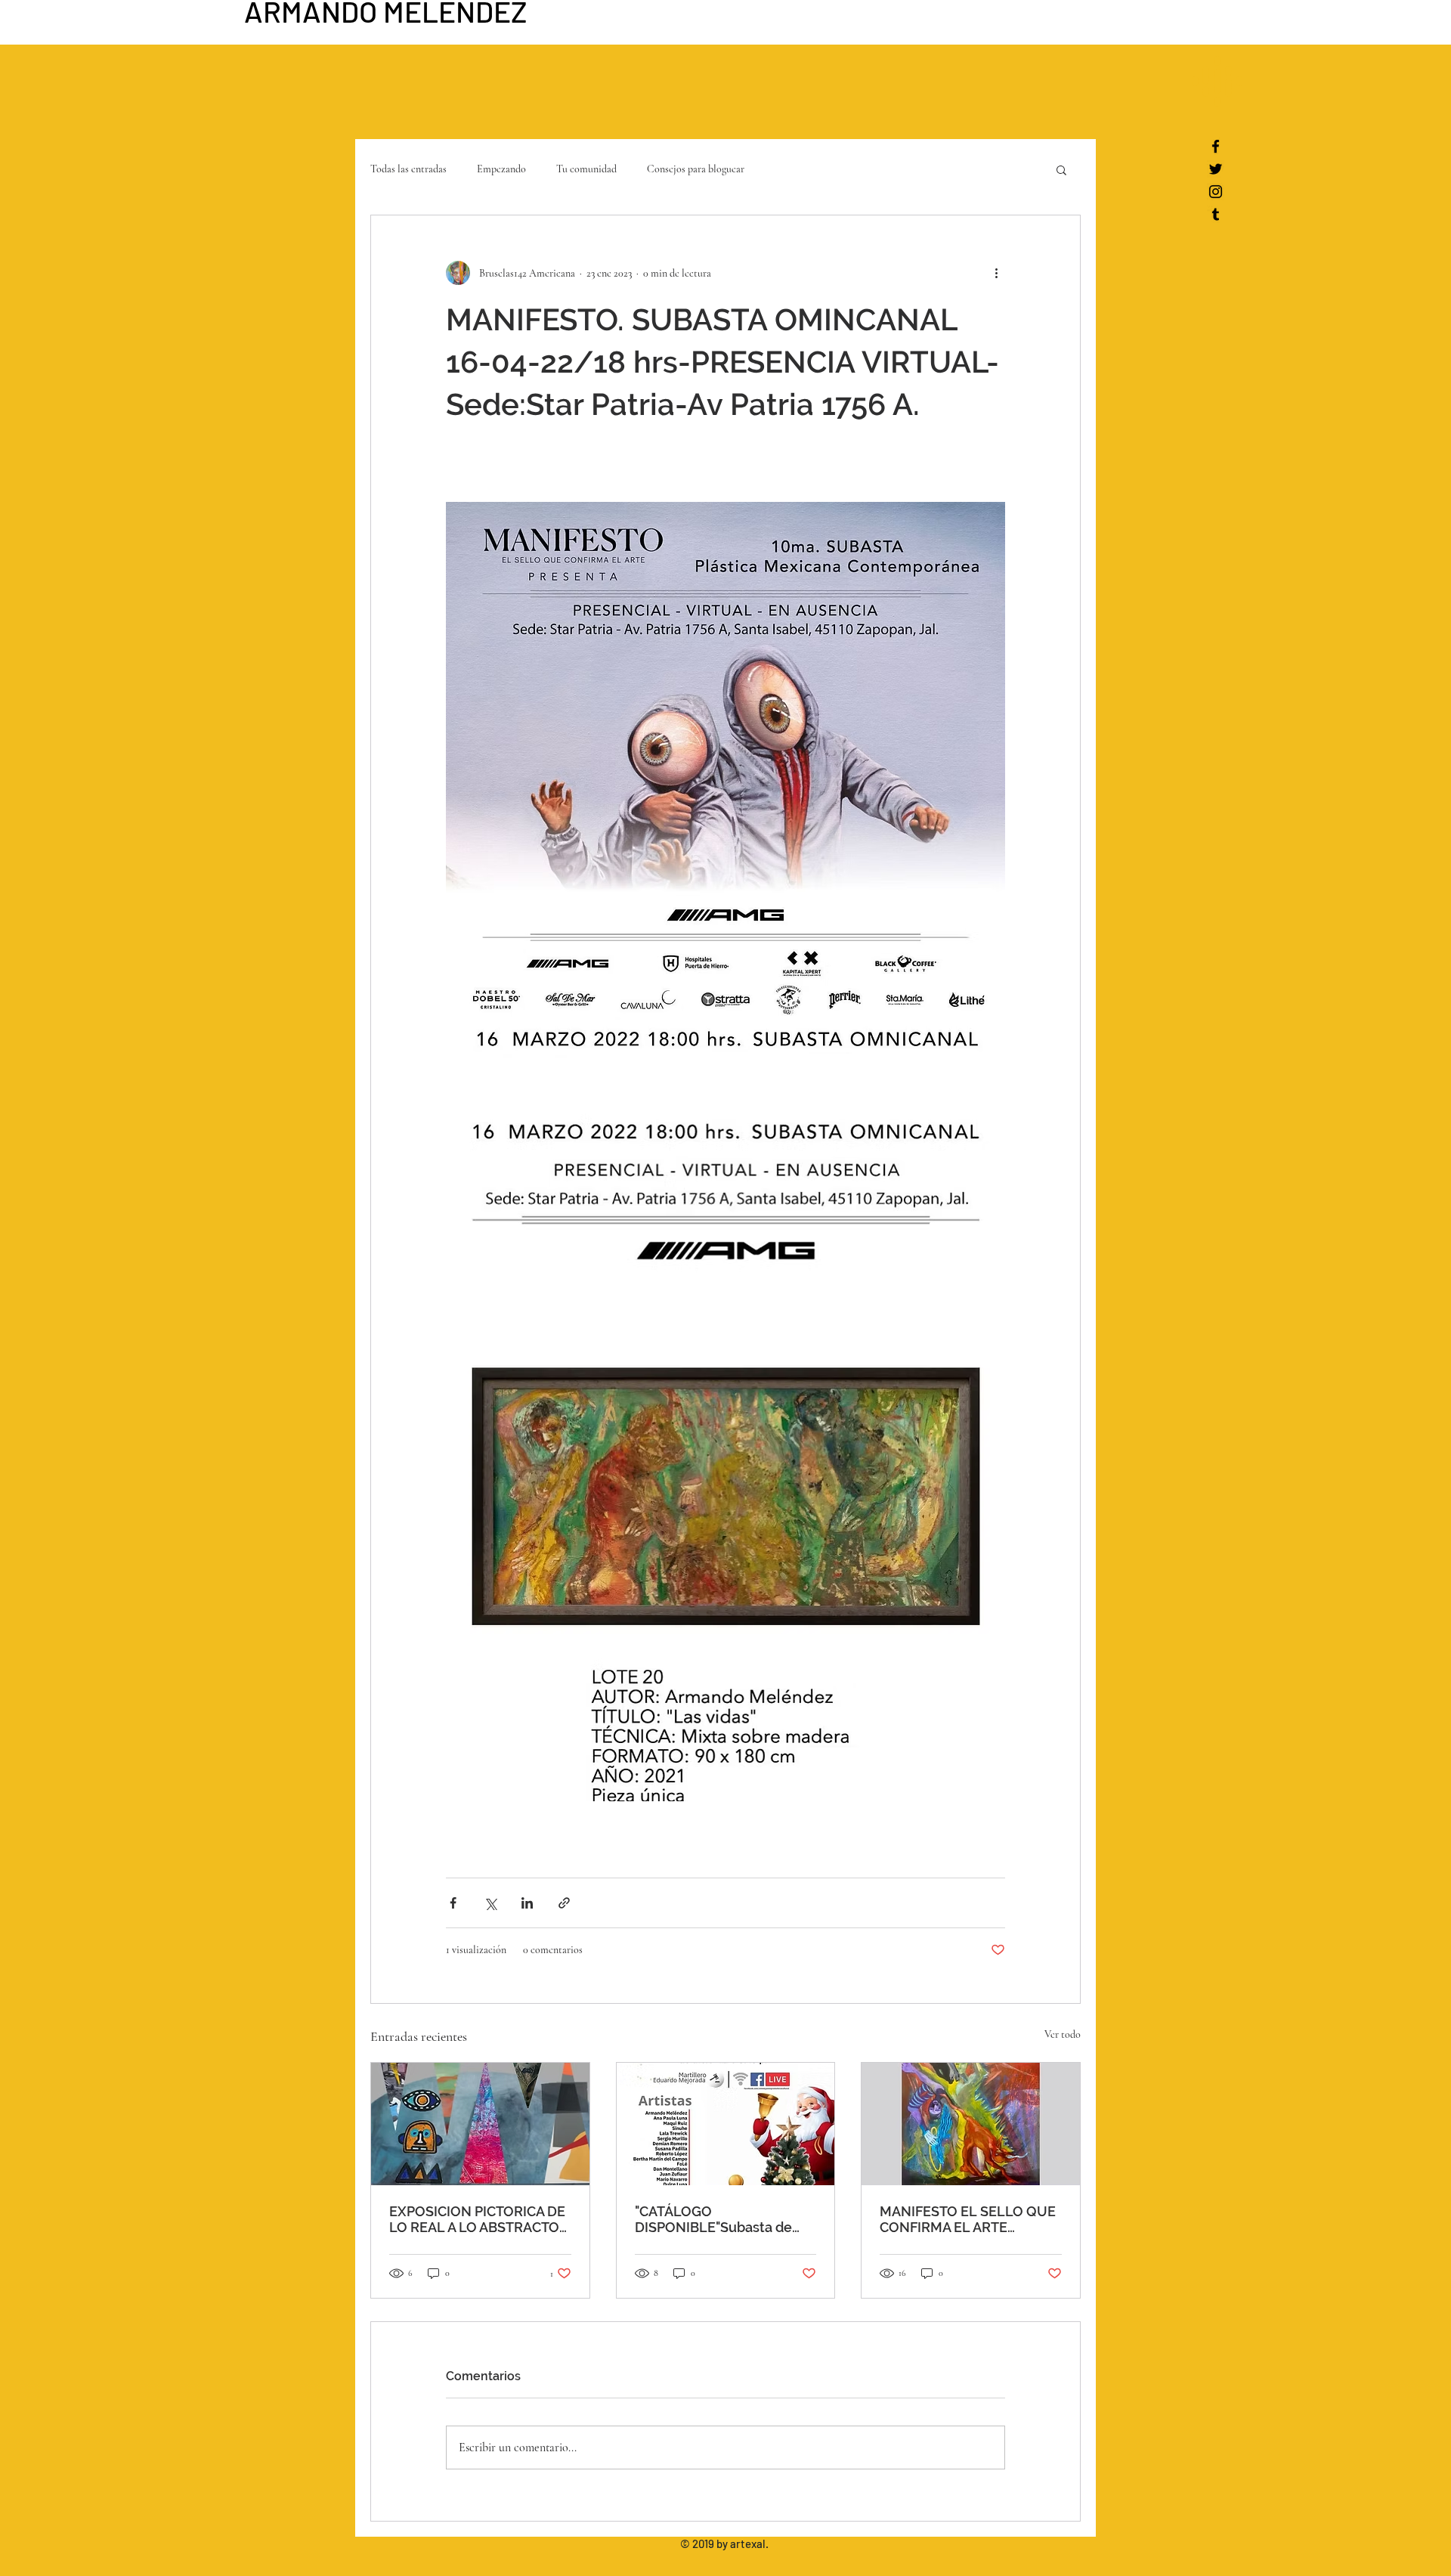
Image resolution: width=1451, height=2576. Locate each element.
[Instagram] (1216, 192)
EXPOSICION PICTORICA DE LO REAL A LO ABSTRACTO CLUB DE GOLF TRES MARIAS (477, 2219)
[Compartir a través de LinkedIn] (527, 1903)
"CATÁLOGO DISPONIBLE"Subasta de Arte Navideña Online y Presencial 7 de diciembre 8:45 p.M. (717, 2219)
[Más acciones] (996, 273)
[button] (1217, 81)
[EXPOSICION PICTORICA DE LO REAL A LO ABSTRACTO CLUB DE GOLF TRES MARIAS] (480, 2124)
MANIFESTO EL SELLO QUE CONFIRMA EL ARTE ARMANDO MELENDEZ (968, 2219)
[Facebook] (1216, 146)
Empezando (501, 169)
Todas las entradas (408, 169)
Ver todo (1063, 2034)
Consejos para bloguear (696, 169)
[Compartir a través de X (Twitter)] (490, 1903)
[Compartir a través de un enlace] (564, 1903)
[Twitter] (1216, 169)
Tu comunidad (586, 169)
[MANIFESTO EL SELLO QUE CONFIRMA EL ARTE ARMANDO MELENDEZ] (971, 2124)
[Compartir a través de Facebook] (453, 1903)
